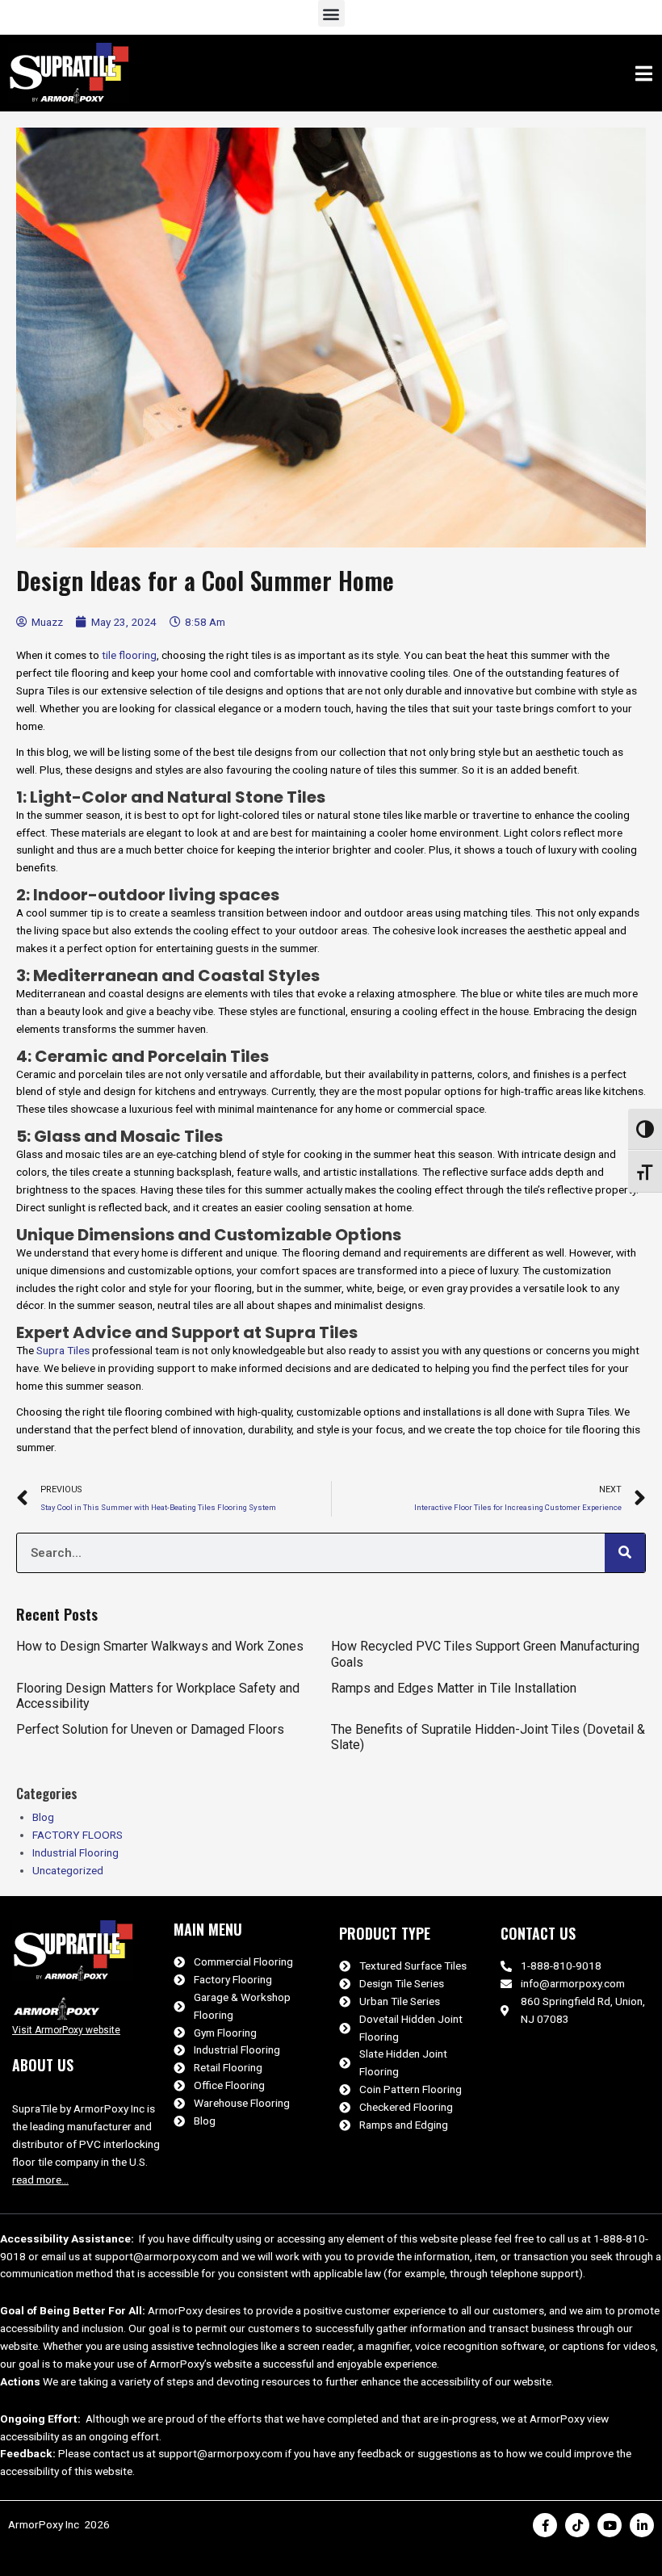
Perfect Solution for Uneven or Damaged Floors (150, 1729)
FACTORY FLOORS (78, 1835)
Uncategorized (68, 1870)
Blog (43, 1817)
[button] (331, 13)
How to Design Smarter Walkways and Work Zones (160, 1646)
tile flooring (129, 655)
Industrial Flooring (75, 1852)
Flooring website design (52, 2567)
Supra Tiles (63, 1350)
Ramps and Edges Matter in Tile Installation (454, 1688)
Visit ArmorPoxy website (66, 2030)
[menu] (644, 73)
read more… (40, 2180)
